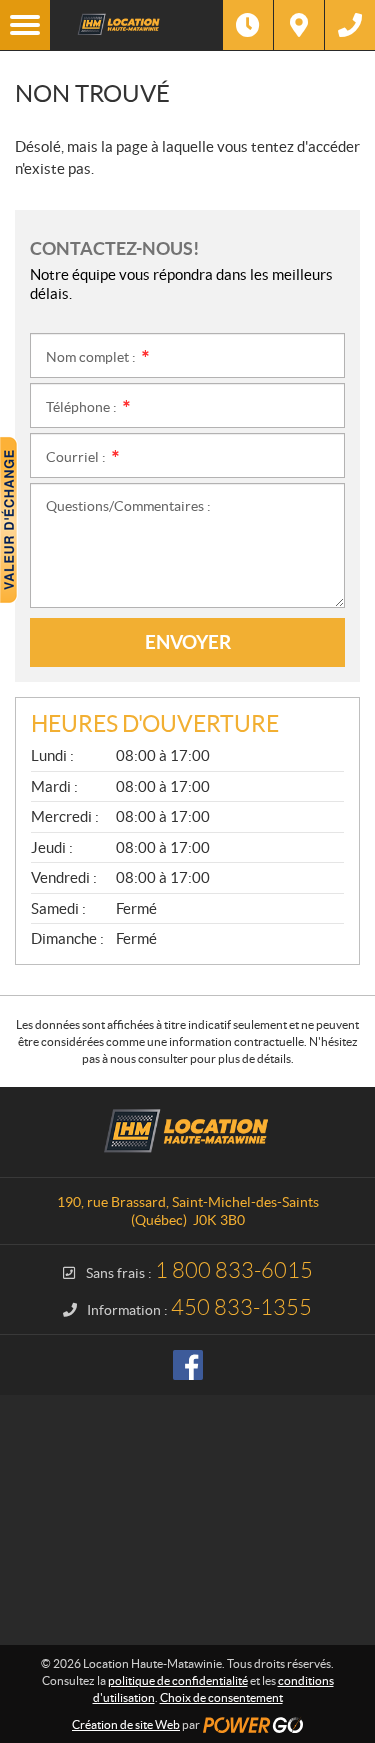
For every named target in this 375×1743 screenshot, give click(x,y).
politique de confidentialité (178, 1680)
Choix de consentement (221, 1697)
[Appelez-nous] (350, 25)
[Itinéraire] (299, 25)
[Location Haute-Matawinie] (136, 25)
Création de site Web (126, 1724)
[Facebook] (188, 1365)
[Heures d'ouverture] (248, 25)
